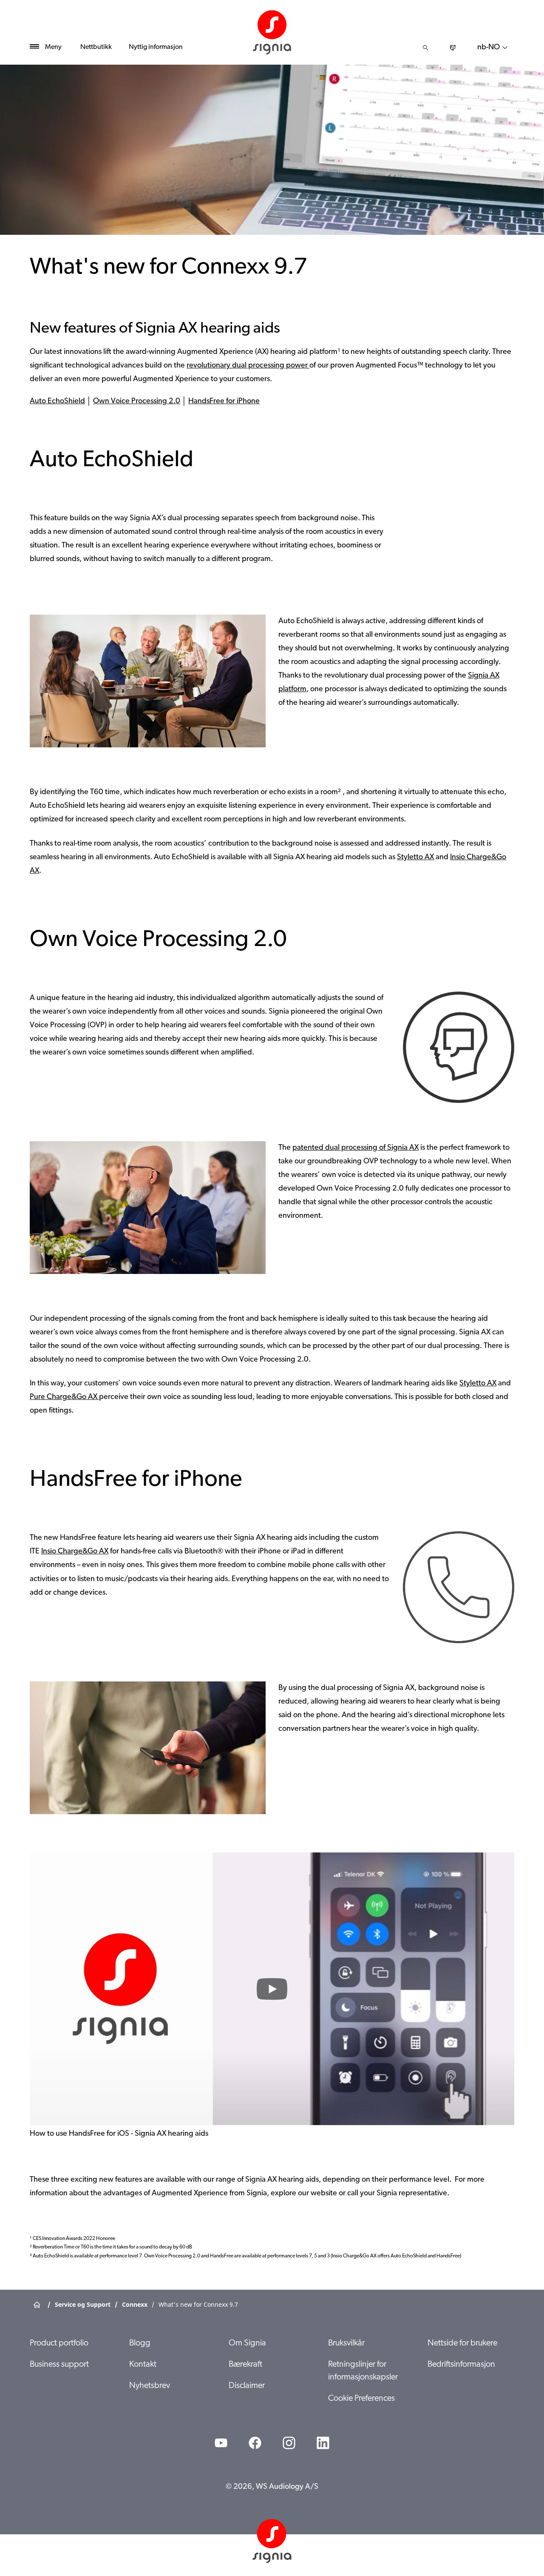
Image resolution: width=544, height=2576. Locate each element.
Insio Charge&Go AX (75, 1552)
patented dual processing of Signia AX (356, 1148)
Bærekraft (245, 2365)
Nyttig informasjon (156, 47)
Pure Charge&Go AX (64, 1397)
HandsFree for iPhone (224, 402)
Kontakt (143, 2365)
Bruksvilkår (346, 2343)
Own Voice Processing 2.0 (137, 402)
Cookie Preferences (361, 2399)
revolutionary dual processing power (248, 366)
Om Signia (247, 2343)
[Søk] (425, 48)
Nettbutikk (96, 47)
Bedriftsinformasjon (461, 2365)
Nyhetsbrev (150, 2386)
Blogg (140, 2343)
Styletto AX (415, 858)
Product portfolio (59, 2343)
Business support (59, 2365)
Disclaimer (247, 2386)
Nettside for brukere (462, 2343)
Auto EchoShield (57, 402)
